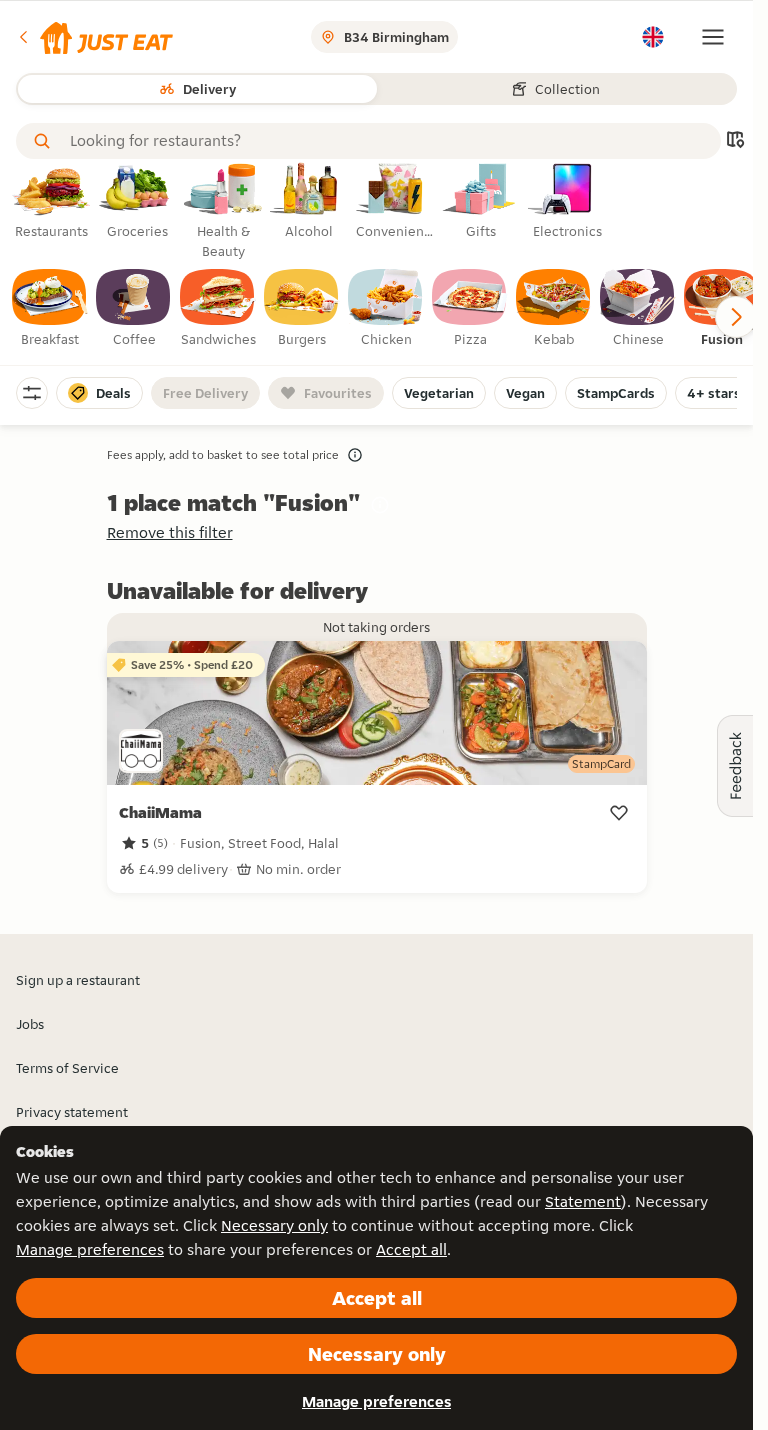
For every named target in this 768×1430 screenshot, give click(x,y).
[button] (94, 37)
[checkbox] (50, 309)
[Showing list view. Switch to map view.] (735, 141)
